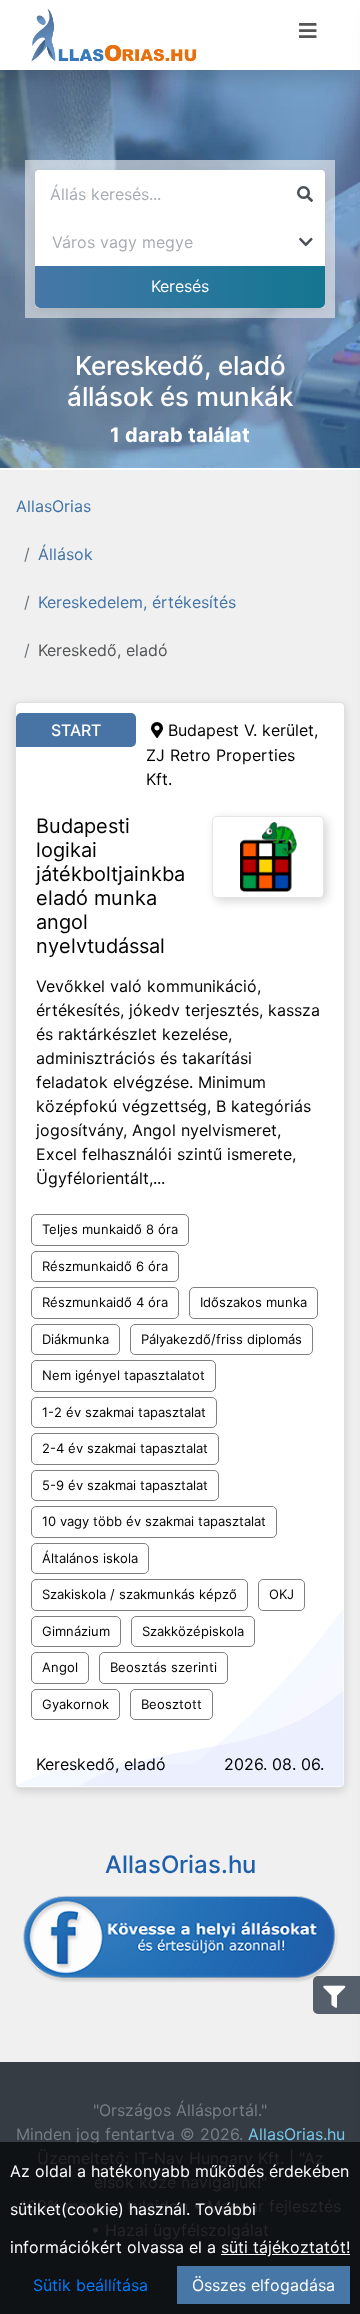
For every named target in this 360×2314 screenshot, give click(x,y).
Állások (65, 554)
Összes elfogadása (263, 2285)
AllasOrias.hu (296, 2134)
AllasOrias (53, 506)
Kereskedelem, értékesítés (137, 602)
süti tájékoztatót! (285, 2247)
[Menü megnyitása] (308, 31)
